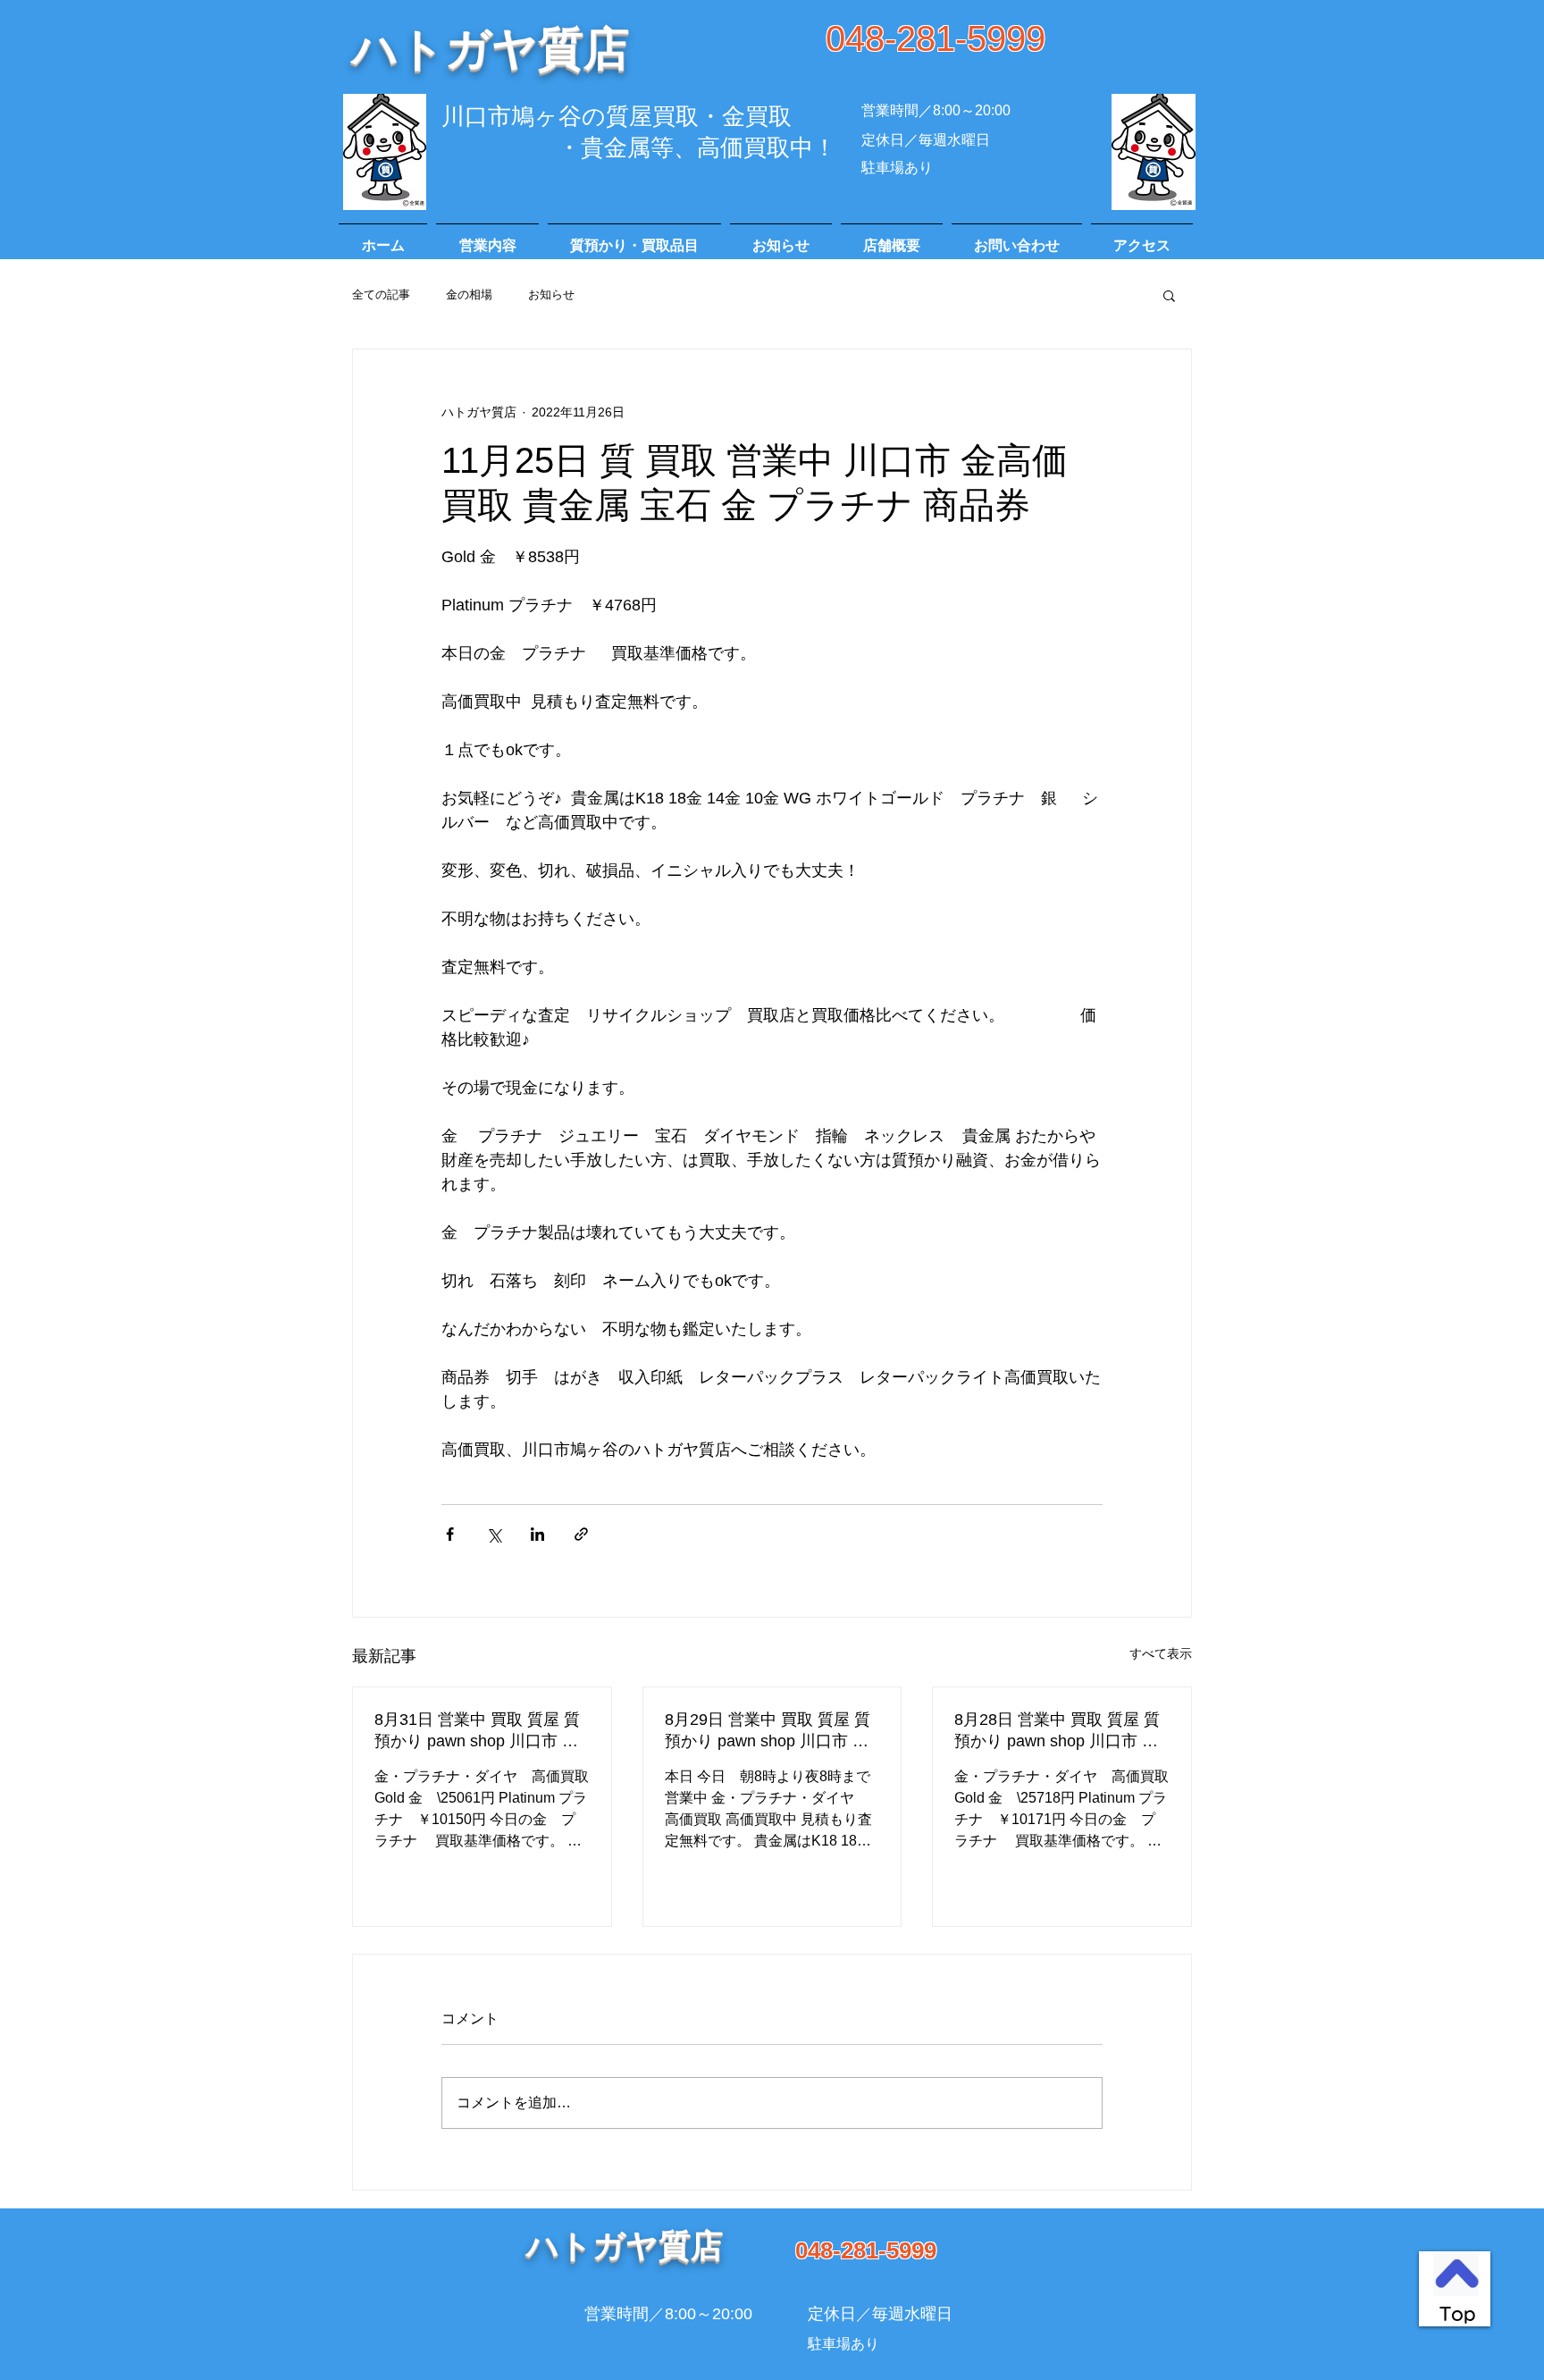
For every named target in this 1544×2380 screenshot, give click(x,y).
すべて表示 (1161, 1653)
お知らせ (551, 294)
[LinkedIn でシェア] (537, 1534)
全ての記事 (381, 294)
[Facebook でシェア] (450, 1534)
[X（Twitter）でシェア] (494, 1534)
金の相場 (469, 294)
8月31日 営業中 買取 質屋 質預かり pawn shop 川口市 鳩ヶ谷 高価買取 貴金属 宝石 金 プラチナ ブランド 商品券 (480, 1731)
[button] (1169, 295)
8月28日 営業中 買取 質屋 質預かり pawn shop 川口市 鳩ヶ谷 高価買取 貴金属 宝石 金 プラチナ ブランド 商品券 (1060, 1731)
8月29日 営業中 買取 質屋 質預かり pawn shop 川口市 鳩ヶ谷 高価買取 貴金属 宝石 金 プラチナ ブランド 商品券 (770, 1731)
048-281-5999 (936, 38)
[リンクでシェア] (581, 1534)
